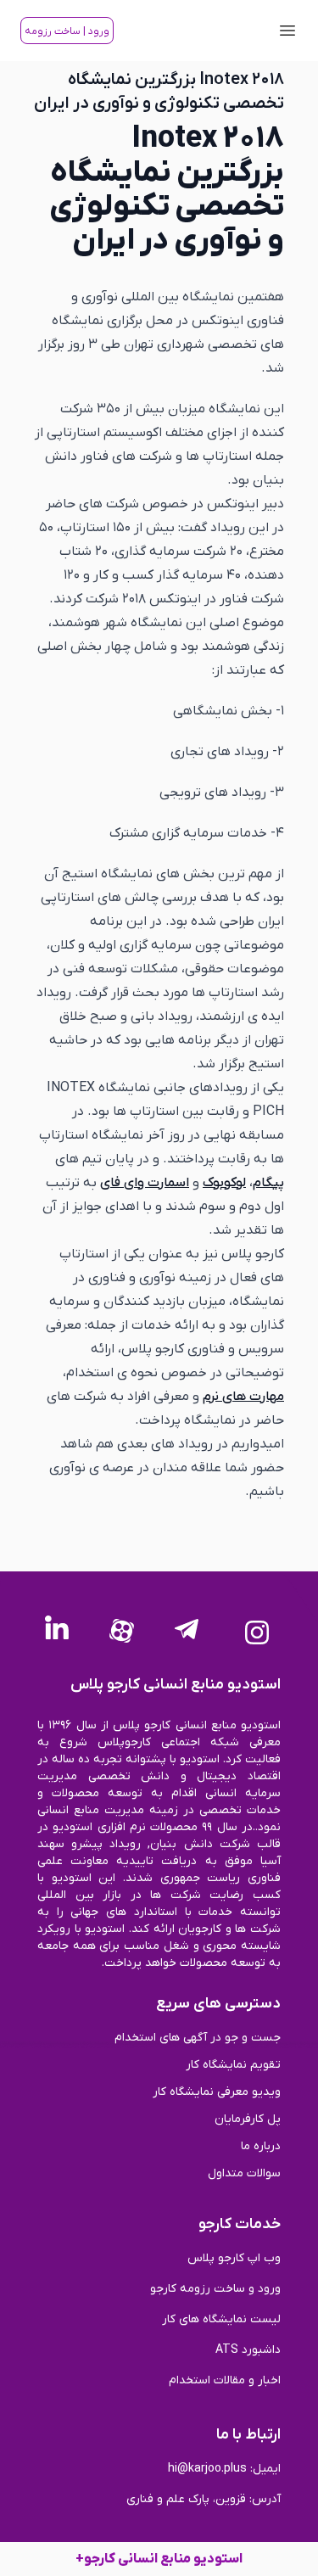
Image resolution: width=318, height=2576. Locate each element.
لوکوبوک (224, 1183)
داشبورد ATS (248, 2350)
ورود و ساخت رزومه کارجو (215, 2289)
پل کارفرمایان (248, 2119)
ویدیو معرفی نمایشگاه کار (217, 2092)
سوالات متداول (244, 2173)
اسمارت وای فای (145, 1183)
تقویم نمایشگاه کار (233, 2065)
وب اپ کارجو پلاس (234, 2258)
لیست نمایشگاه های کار (221, 2319)
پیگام (268, 1183)
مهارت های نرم (243, 1397)
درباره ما (261, 2146)
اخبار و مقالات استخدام (225, 2380)
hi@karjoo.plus (207, 2469)
